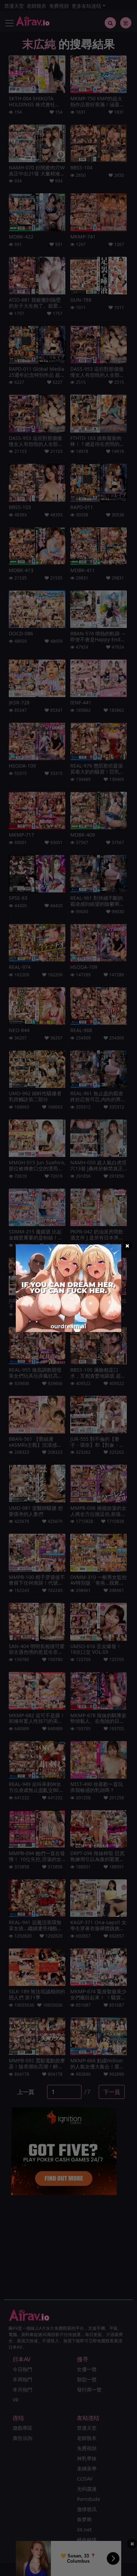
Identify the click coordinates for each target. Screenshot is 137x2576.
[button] (127, 1246)
